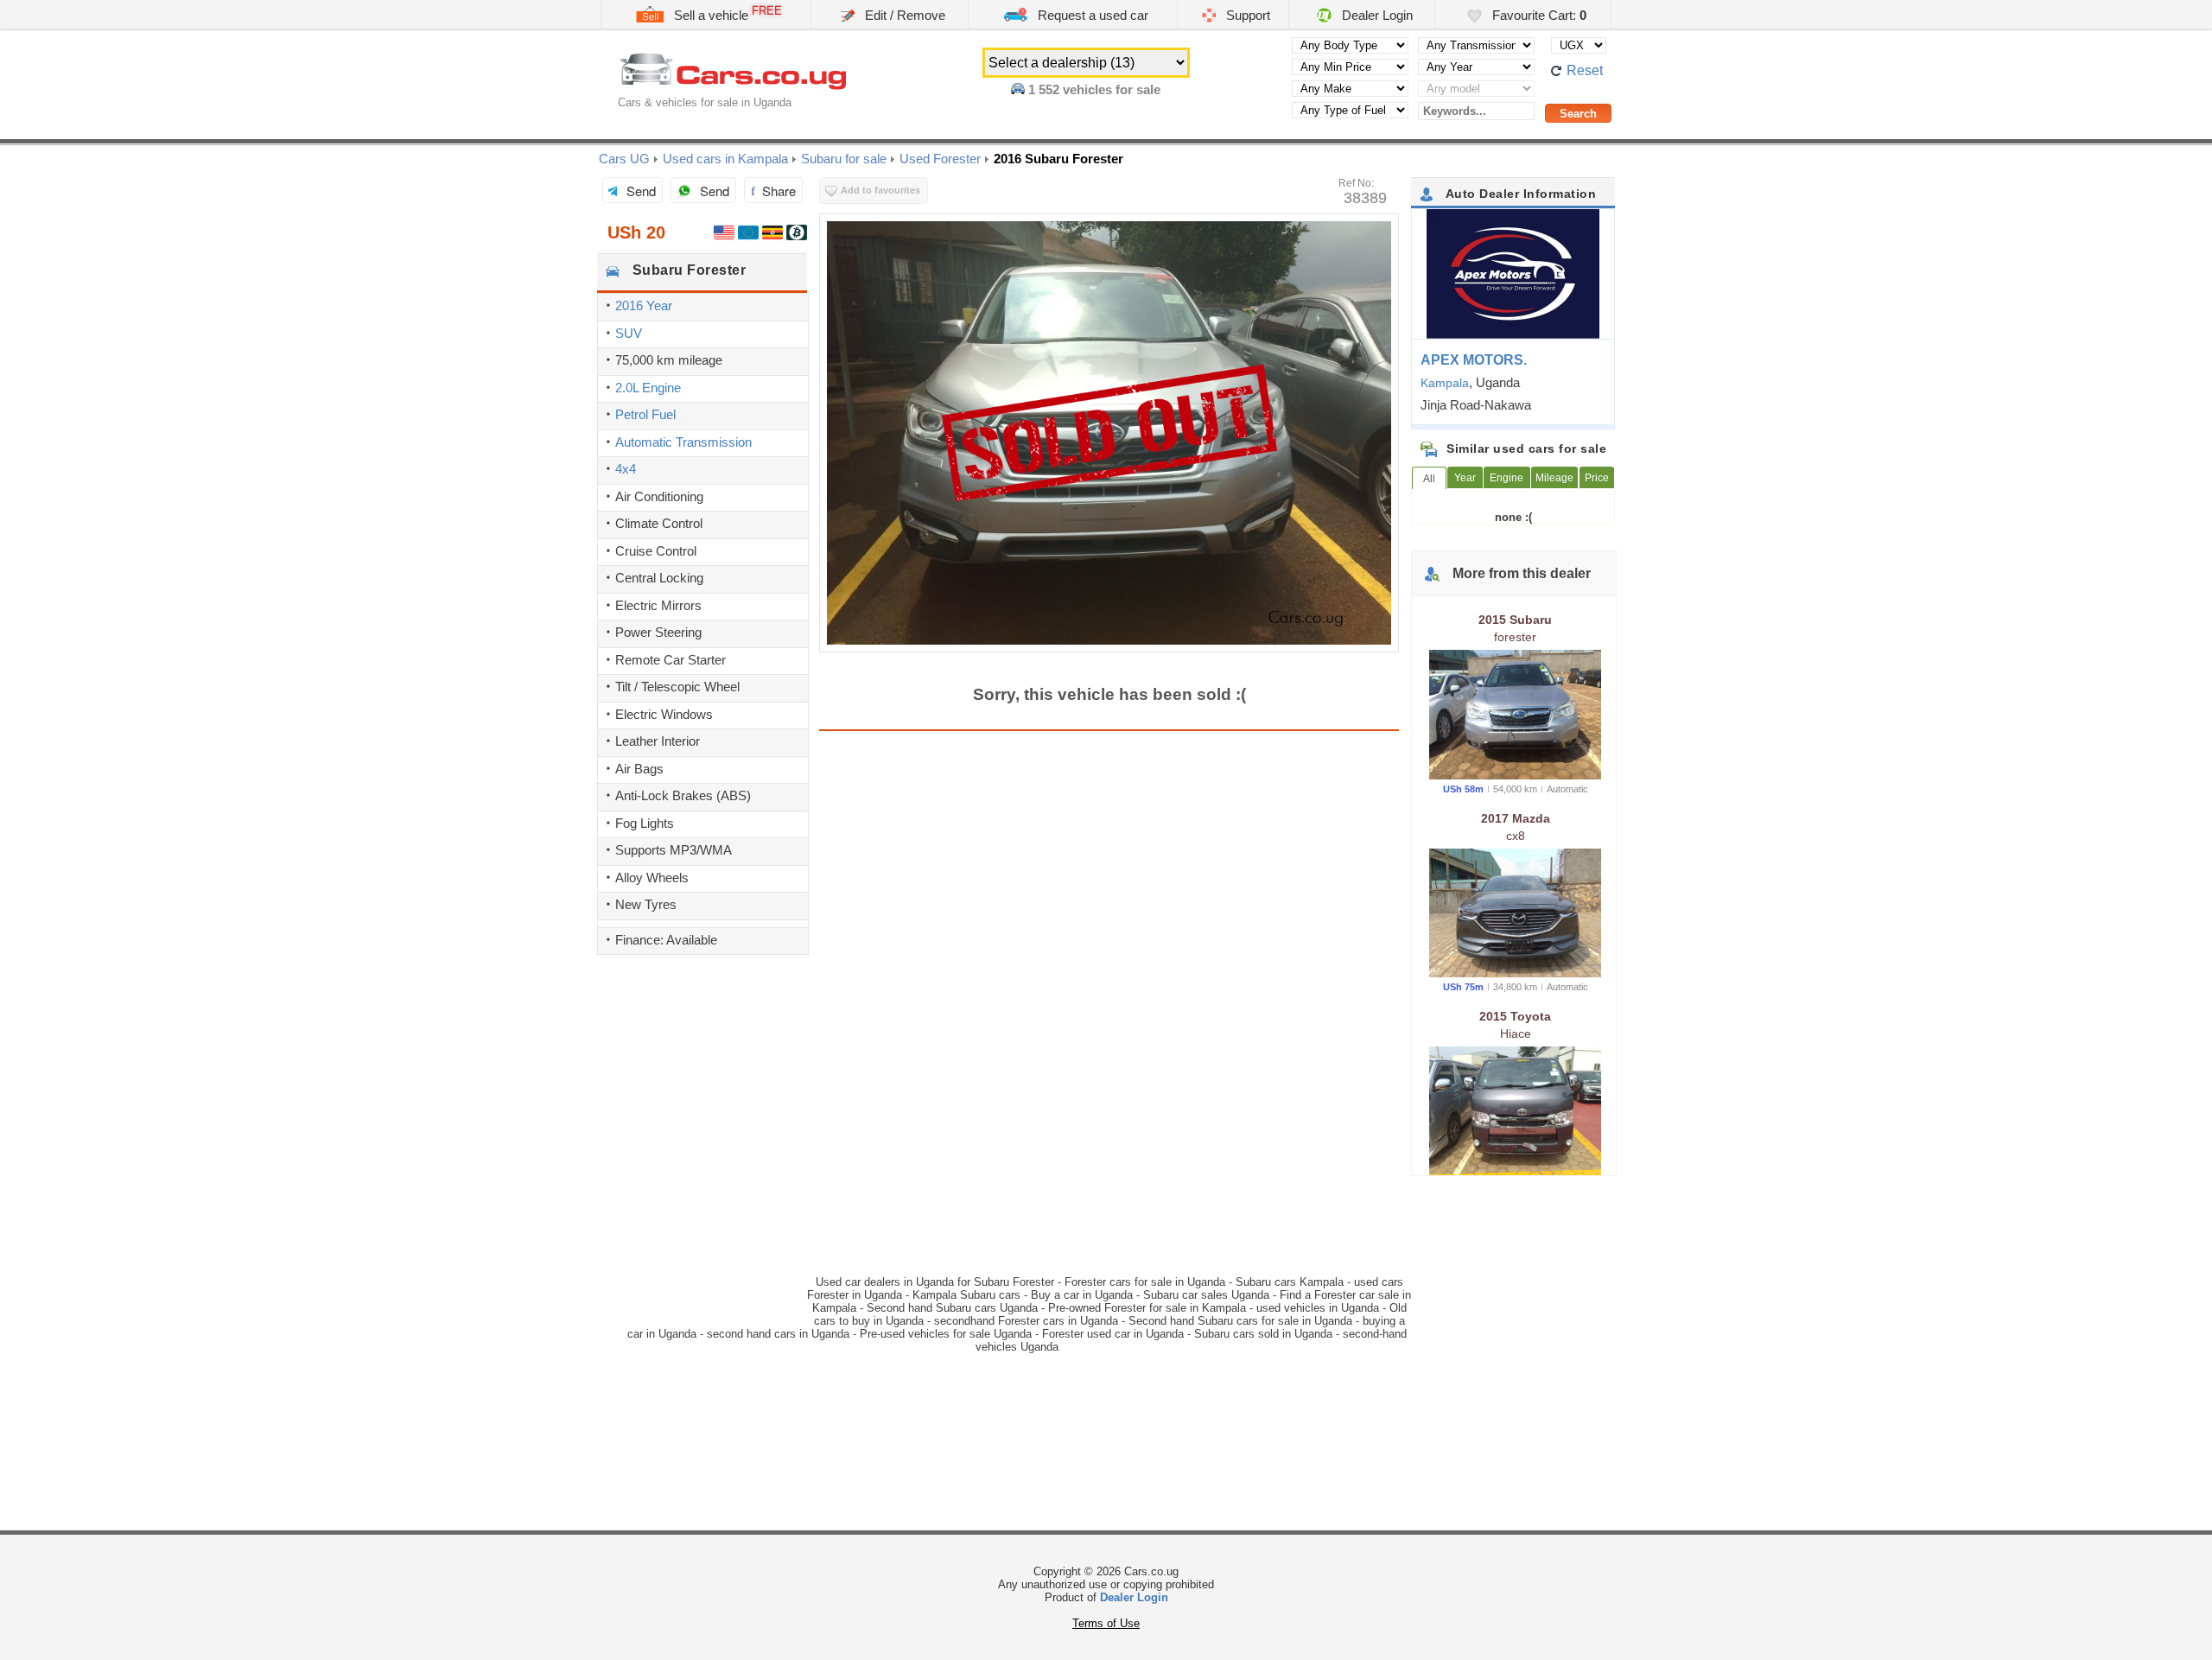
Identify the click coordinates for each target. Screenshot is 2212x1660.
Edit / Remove (903, 15)
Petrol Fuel (645, 414)
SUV (629, 333)
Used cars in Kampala (725, 159)
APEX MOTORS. (1474, 360)
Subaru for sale (844, 159)
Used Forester (940, 159)
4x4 (626, 469)
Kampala (1445, 383)
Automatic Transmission (683, 442)
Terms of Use (1106, 1623)
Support (1246, 15)
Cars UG (624, 159)
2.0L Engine (648, 388)
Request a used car (1091, 15)
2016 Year (644, 305)
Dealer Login (1376, 15)
